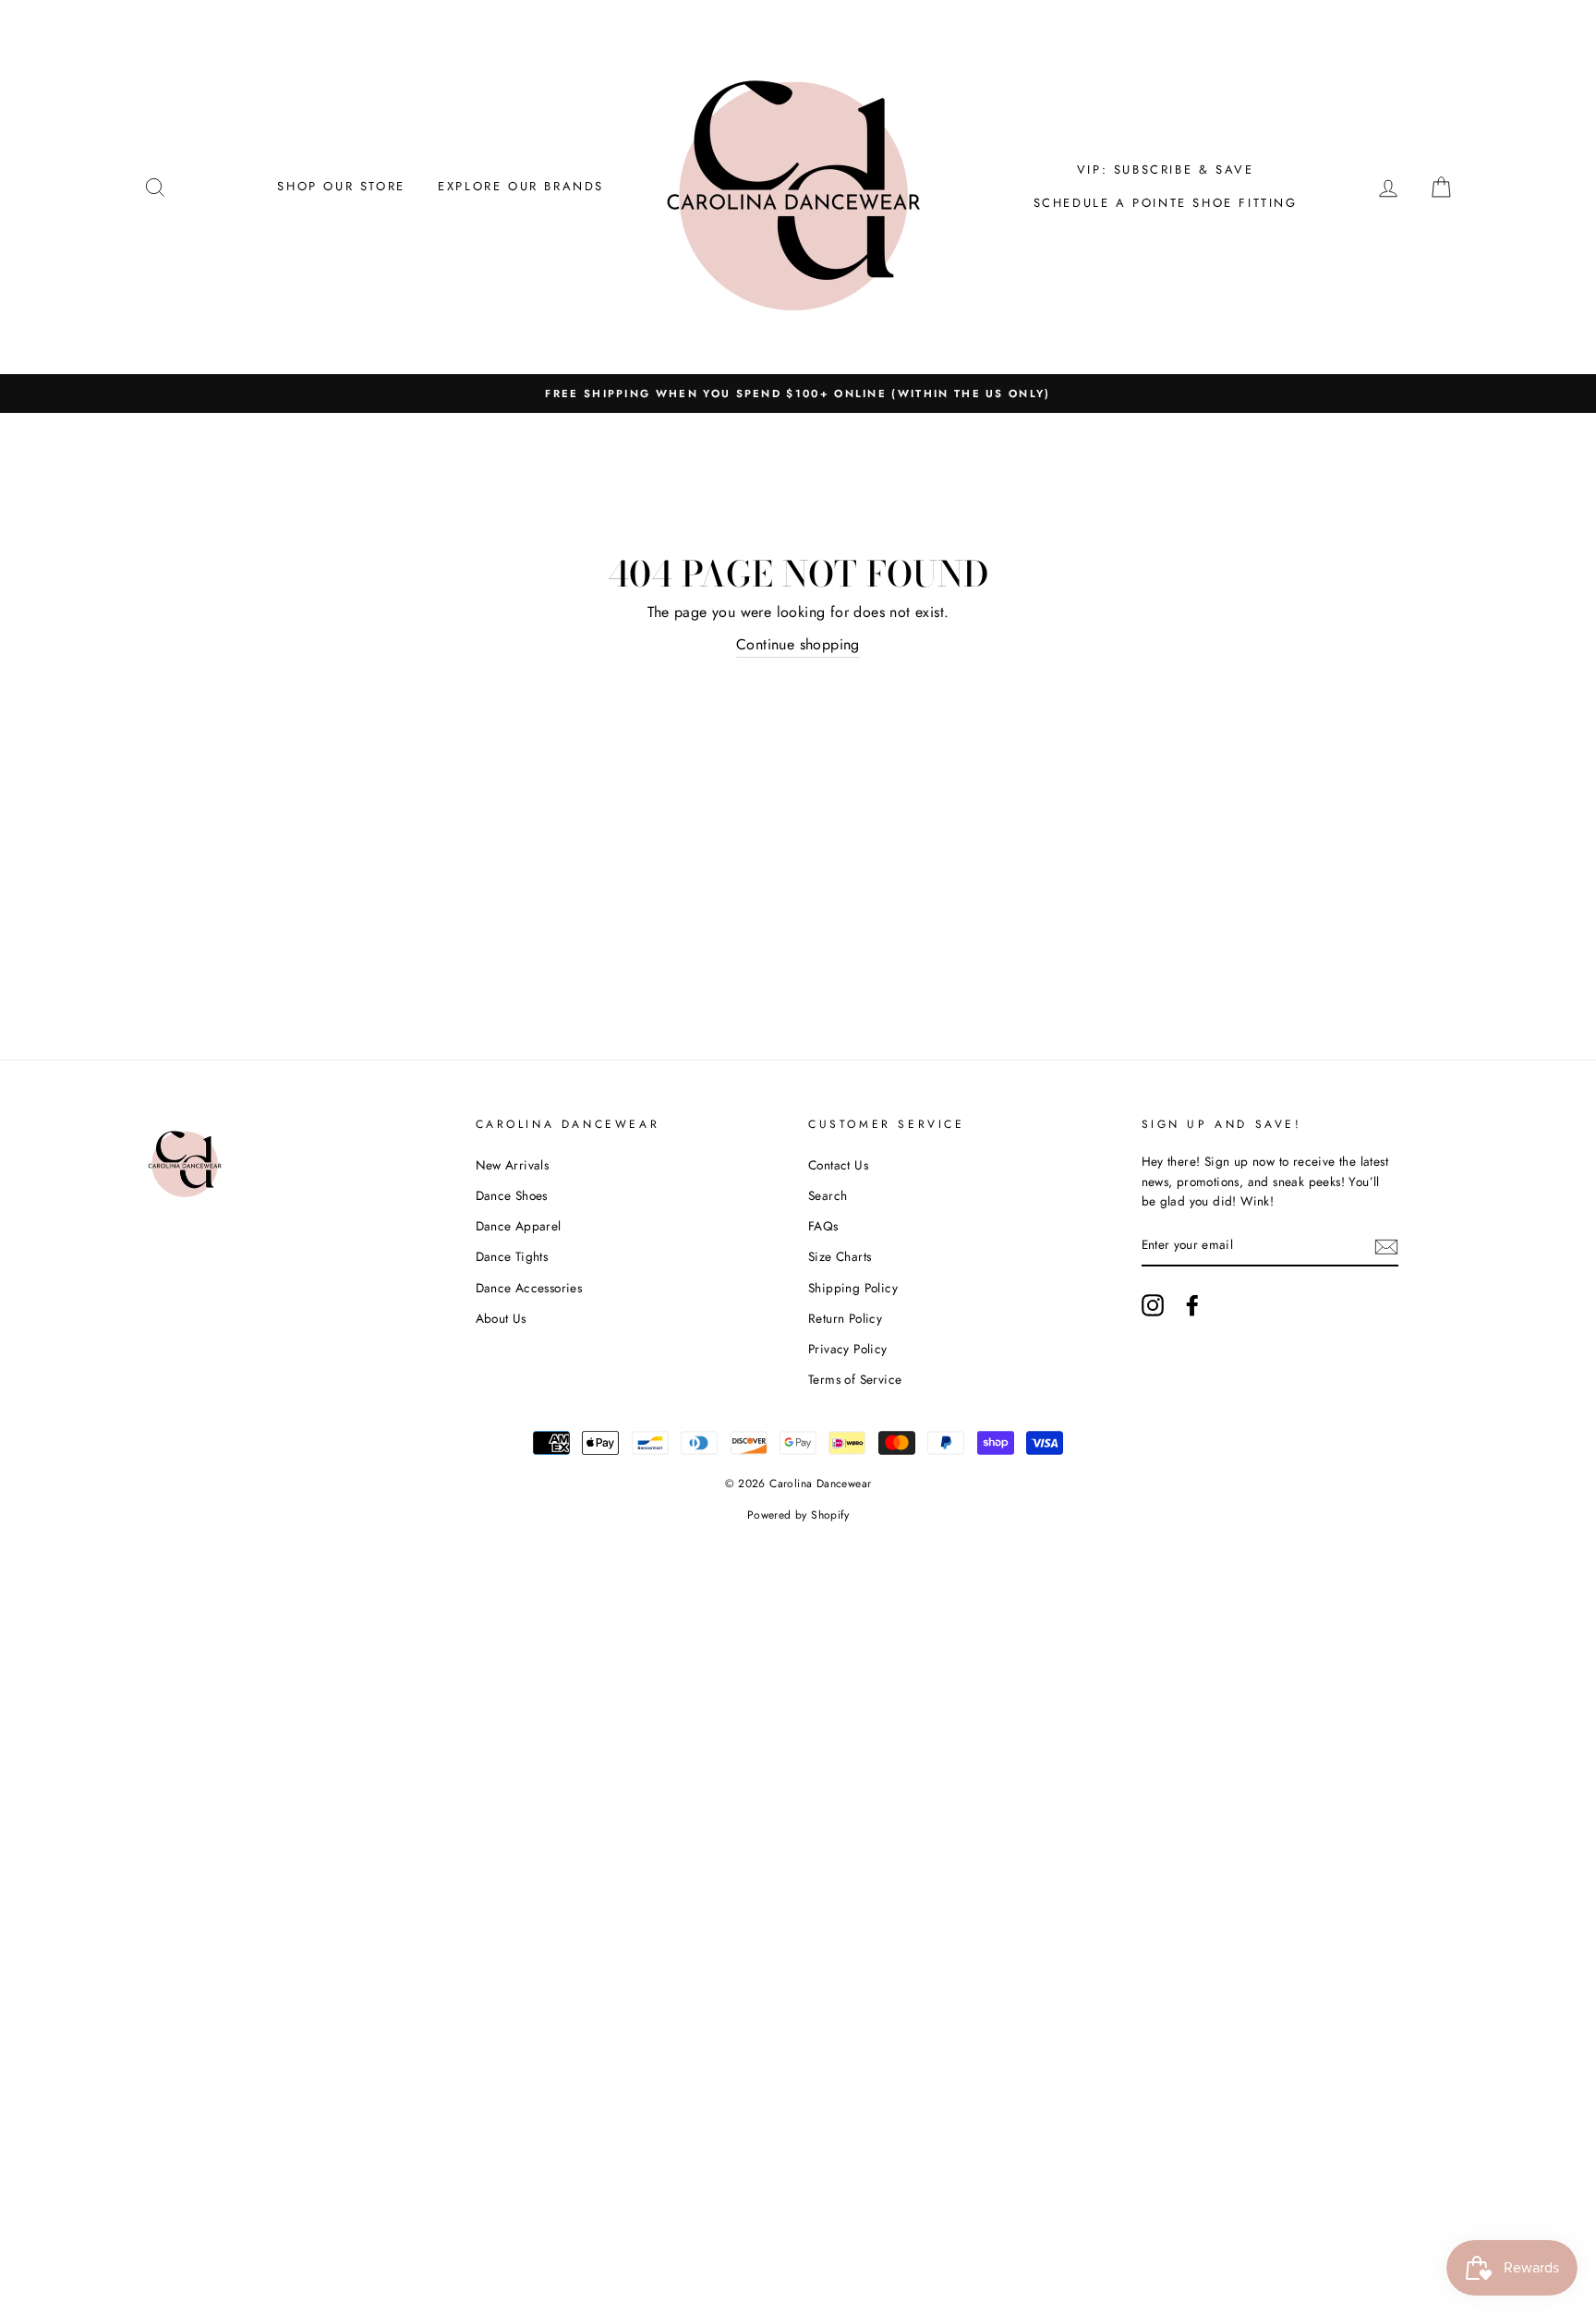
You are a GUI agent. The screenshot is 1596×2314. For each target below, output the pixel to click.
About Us (501, 1318)
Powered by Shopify (798, 1515)
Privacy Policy (848, 1349)
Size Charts (840, 1256)
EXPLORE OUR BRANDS (521, 186)
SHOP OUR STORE (341, 186)
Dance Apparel (519, 1226)
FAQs (823, 1226)
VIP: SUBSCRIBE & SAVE (1166, 170)
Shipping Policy (853, 1288)
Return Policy (845, 1318)
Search (828, 1195)
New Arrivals (513, 1165)
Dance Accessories (529, 1288)
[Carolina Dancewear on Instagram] (1153, 1305)
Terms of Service (855, 1379)
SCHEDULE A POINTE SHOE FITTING (1166, 203)
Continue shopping (798, 644)
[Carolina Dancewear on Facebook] (1192, 1305)
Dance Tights (512, 1256)
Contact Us (838, 1165)
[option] (798, 394)
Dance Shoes (512, 1195)
